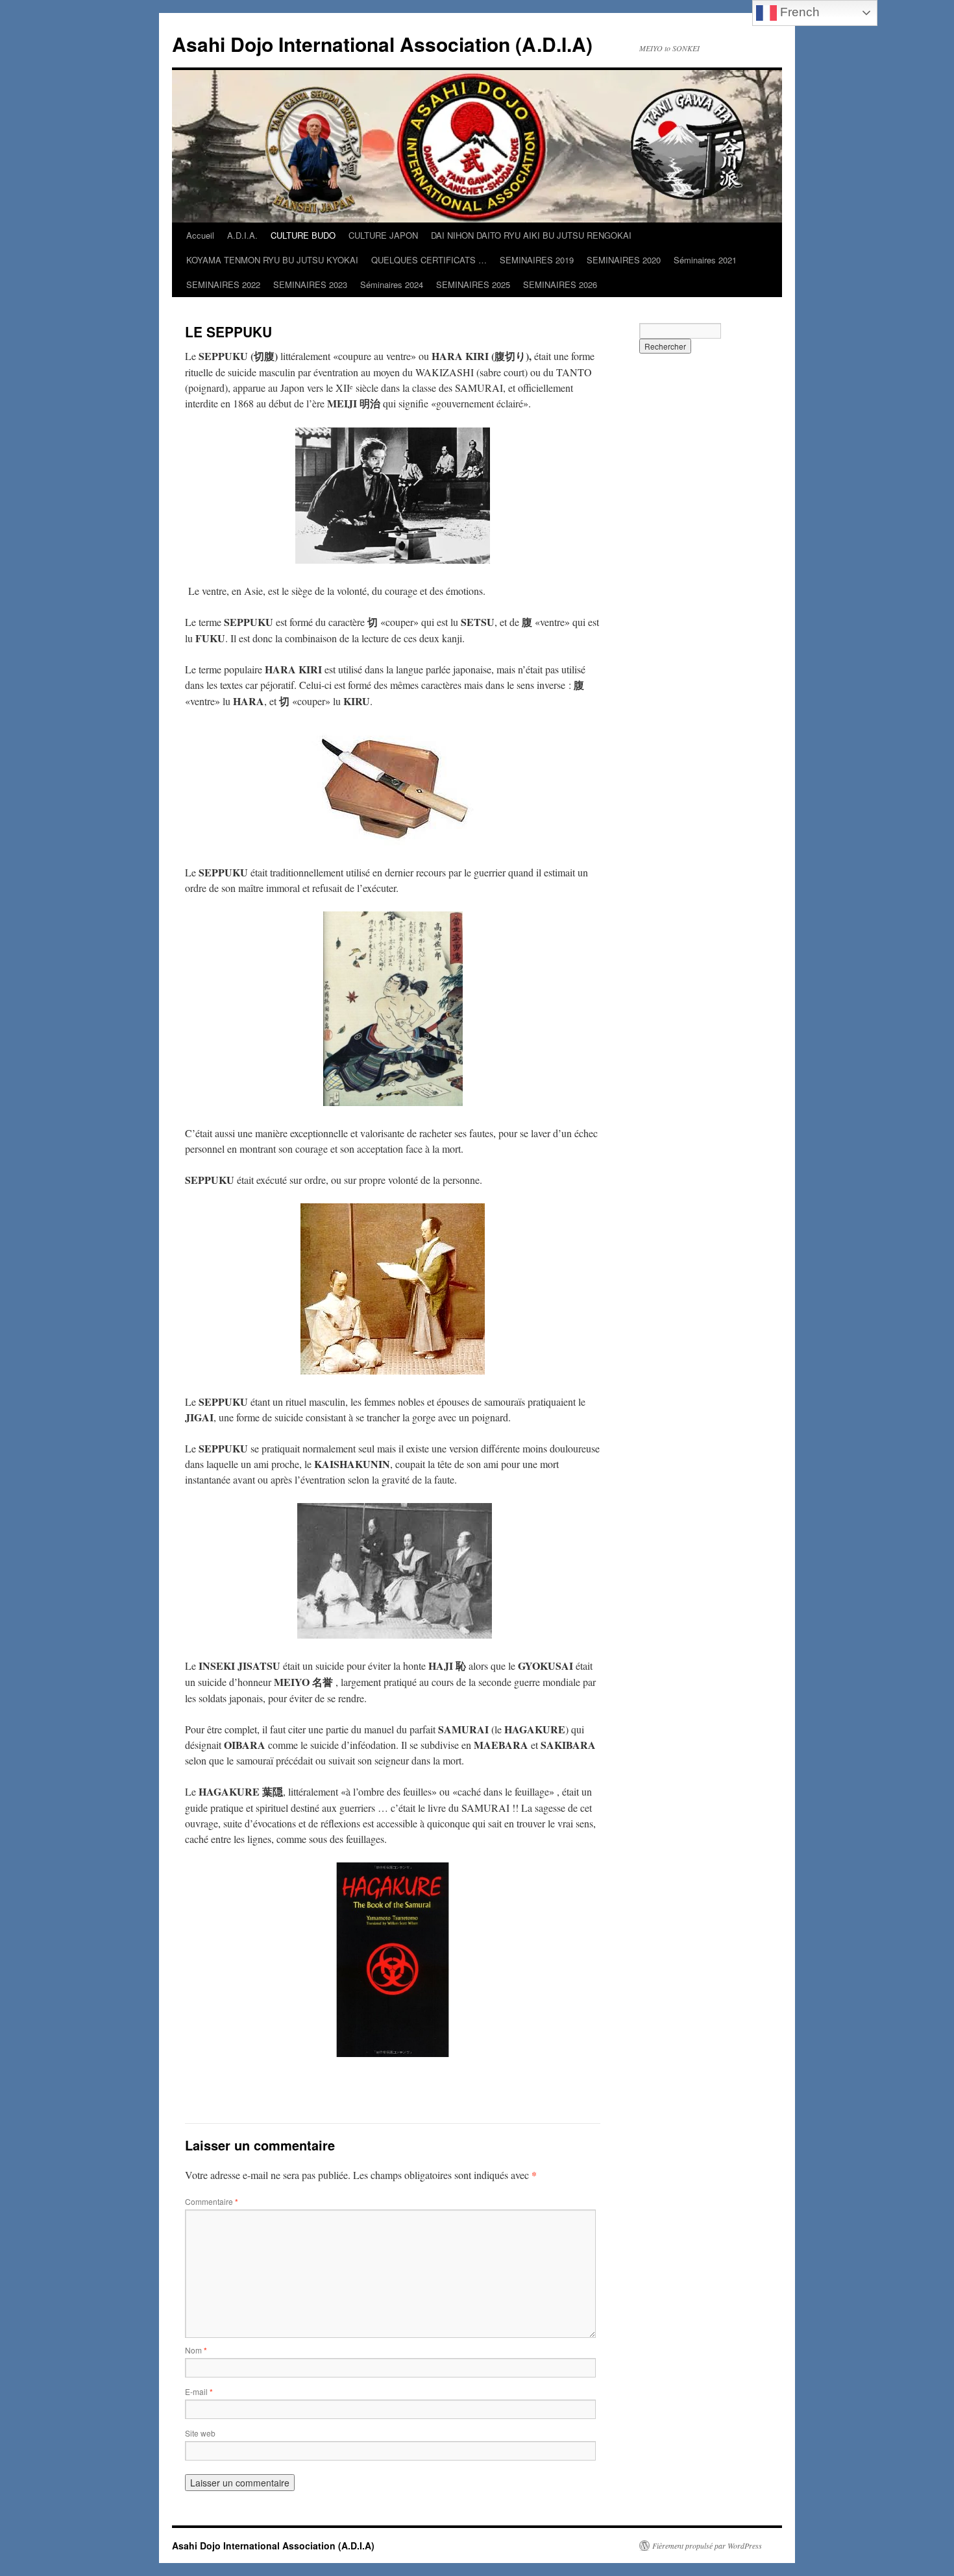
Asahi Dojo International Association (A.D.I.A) (382, 44)
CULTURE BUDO (303, 235)
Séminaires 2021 (705, 260)
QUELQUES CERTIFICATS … (429, 260)
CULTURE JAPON (383, 235)
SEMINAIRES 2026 (560, 284)
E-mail (199, 2391)
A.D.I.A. (242, 235)
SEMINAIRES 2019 (537, 260)
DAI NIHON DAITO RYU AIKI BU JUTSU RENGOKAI (531, 235)
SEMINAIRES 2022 (223, 284)
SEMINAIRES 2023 (310, 284)
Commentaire (212, 2201)
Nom (196, 2350)
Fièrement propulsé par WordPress (707, 2546)
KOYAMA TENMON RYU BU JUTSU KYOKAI (272, 260)
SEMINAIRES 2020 (624, 260)
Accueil (200, 235)
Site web (200, 2433)
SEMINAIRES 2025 (473, 284)
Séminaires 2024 (392, 284)
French (798, 12)
